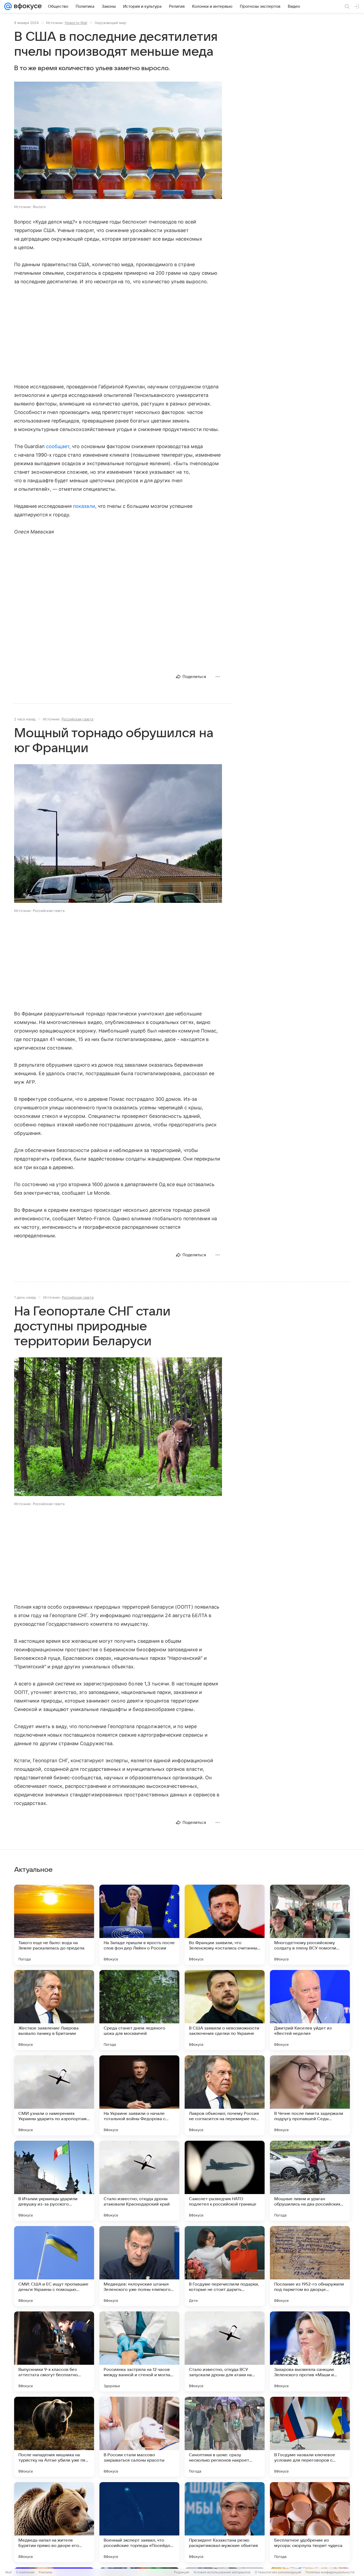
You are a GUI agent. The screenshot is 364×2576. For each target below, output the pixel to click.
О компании (25, 2572)
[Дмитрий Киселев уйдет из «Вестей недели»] (310, 2010)
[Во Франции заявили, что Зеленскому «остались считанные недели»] (225, 1925)
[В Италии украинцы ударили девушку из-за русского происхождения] (54, 2181)
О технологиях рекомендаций (278, 2572)
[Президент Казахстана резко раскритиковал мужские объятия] (225, 2522)
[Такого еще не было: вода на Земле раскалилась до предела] (54, 1925)
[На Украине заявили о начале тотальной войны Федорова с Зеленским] (139, 2095)
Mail (9, 2572)
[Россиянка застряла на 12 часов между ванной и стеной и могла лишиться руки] (139, 2351)
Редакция (182, 2572)
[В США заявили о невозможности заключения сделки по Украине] (225, 2010)
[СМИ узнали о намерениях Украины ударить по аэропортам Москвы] (54, 2095)
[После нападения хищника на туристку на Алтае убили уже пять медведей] (54, 2437)
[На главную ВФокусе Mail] (27, 6)
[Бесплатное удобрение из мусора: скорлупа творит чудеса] (310, 2522)
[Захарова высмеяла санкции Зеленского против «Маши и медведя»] (310, 2351)
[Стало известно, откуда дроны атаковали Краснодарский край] (139, 2181)
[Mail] (8, 6)
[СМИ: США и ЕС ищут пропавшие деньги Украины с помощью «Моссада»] (54, 2266)
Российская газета (77, 719)
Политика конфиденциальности (330, 2572)
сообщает (58, 446)
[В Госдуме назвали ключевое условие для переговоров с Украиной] (310, 2437)
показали (84, 506)
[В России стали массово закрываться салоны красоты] (139, 2437)
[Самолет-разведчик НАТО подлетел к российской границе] (225, 2181)
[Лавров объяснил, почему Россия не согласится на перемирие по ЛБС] (225, 2095)
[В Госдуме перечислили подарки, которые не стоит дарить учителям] (225, 2266)
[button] (118, 141)
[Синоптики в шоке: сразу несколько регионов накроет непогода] (225, 2437)
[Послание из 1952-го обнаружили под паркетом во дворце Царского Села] (310, 2266)
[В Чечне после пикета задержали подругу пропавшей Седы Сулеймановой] (310, 2095)
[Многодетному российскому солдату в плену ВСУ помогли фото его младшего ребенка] (310, 1925)
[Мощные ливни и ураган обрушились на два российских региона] (310, 2181)
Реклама (45, 2572)
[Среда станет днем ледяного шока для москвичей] (139, 2010)
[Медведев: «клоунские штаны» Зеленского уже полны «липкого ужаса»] (139, 2266)
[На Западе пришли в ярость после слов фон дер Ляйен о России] (139, 1925)
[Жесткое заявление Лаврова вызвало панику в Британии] (54, 2010)
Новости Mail (76, 23)
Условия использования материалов (222, 2572)
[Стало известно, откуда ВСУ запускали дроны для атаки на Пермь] (225, 2351)
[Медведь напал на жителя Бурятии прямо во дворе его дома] (54, 2522)
